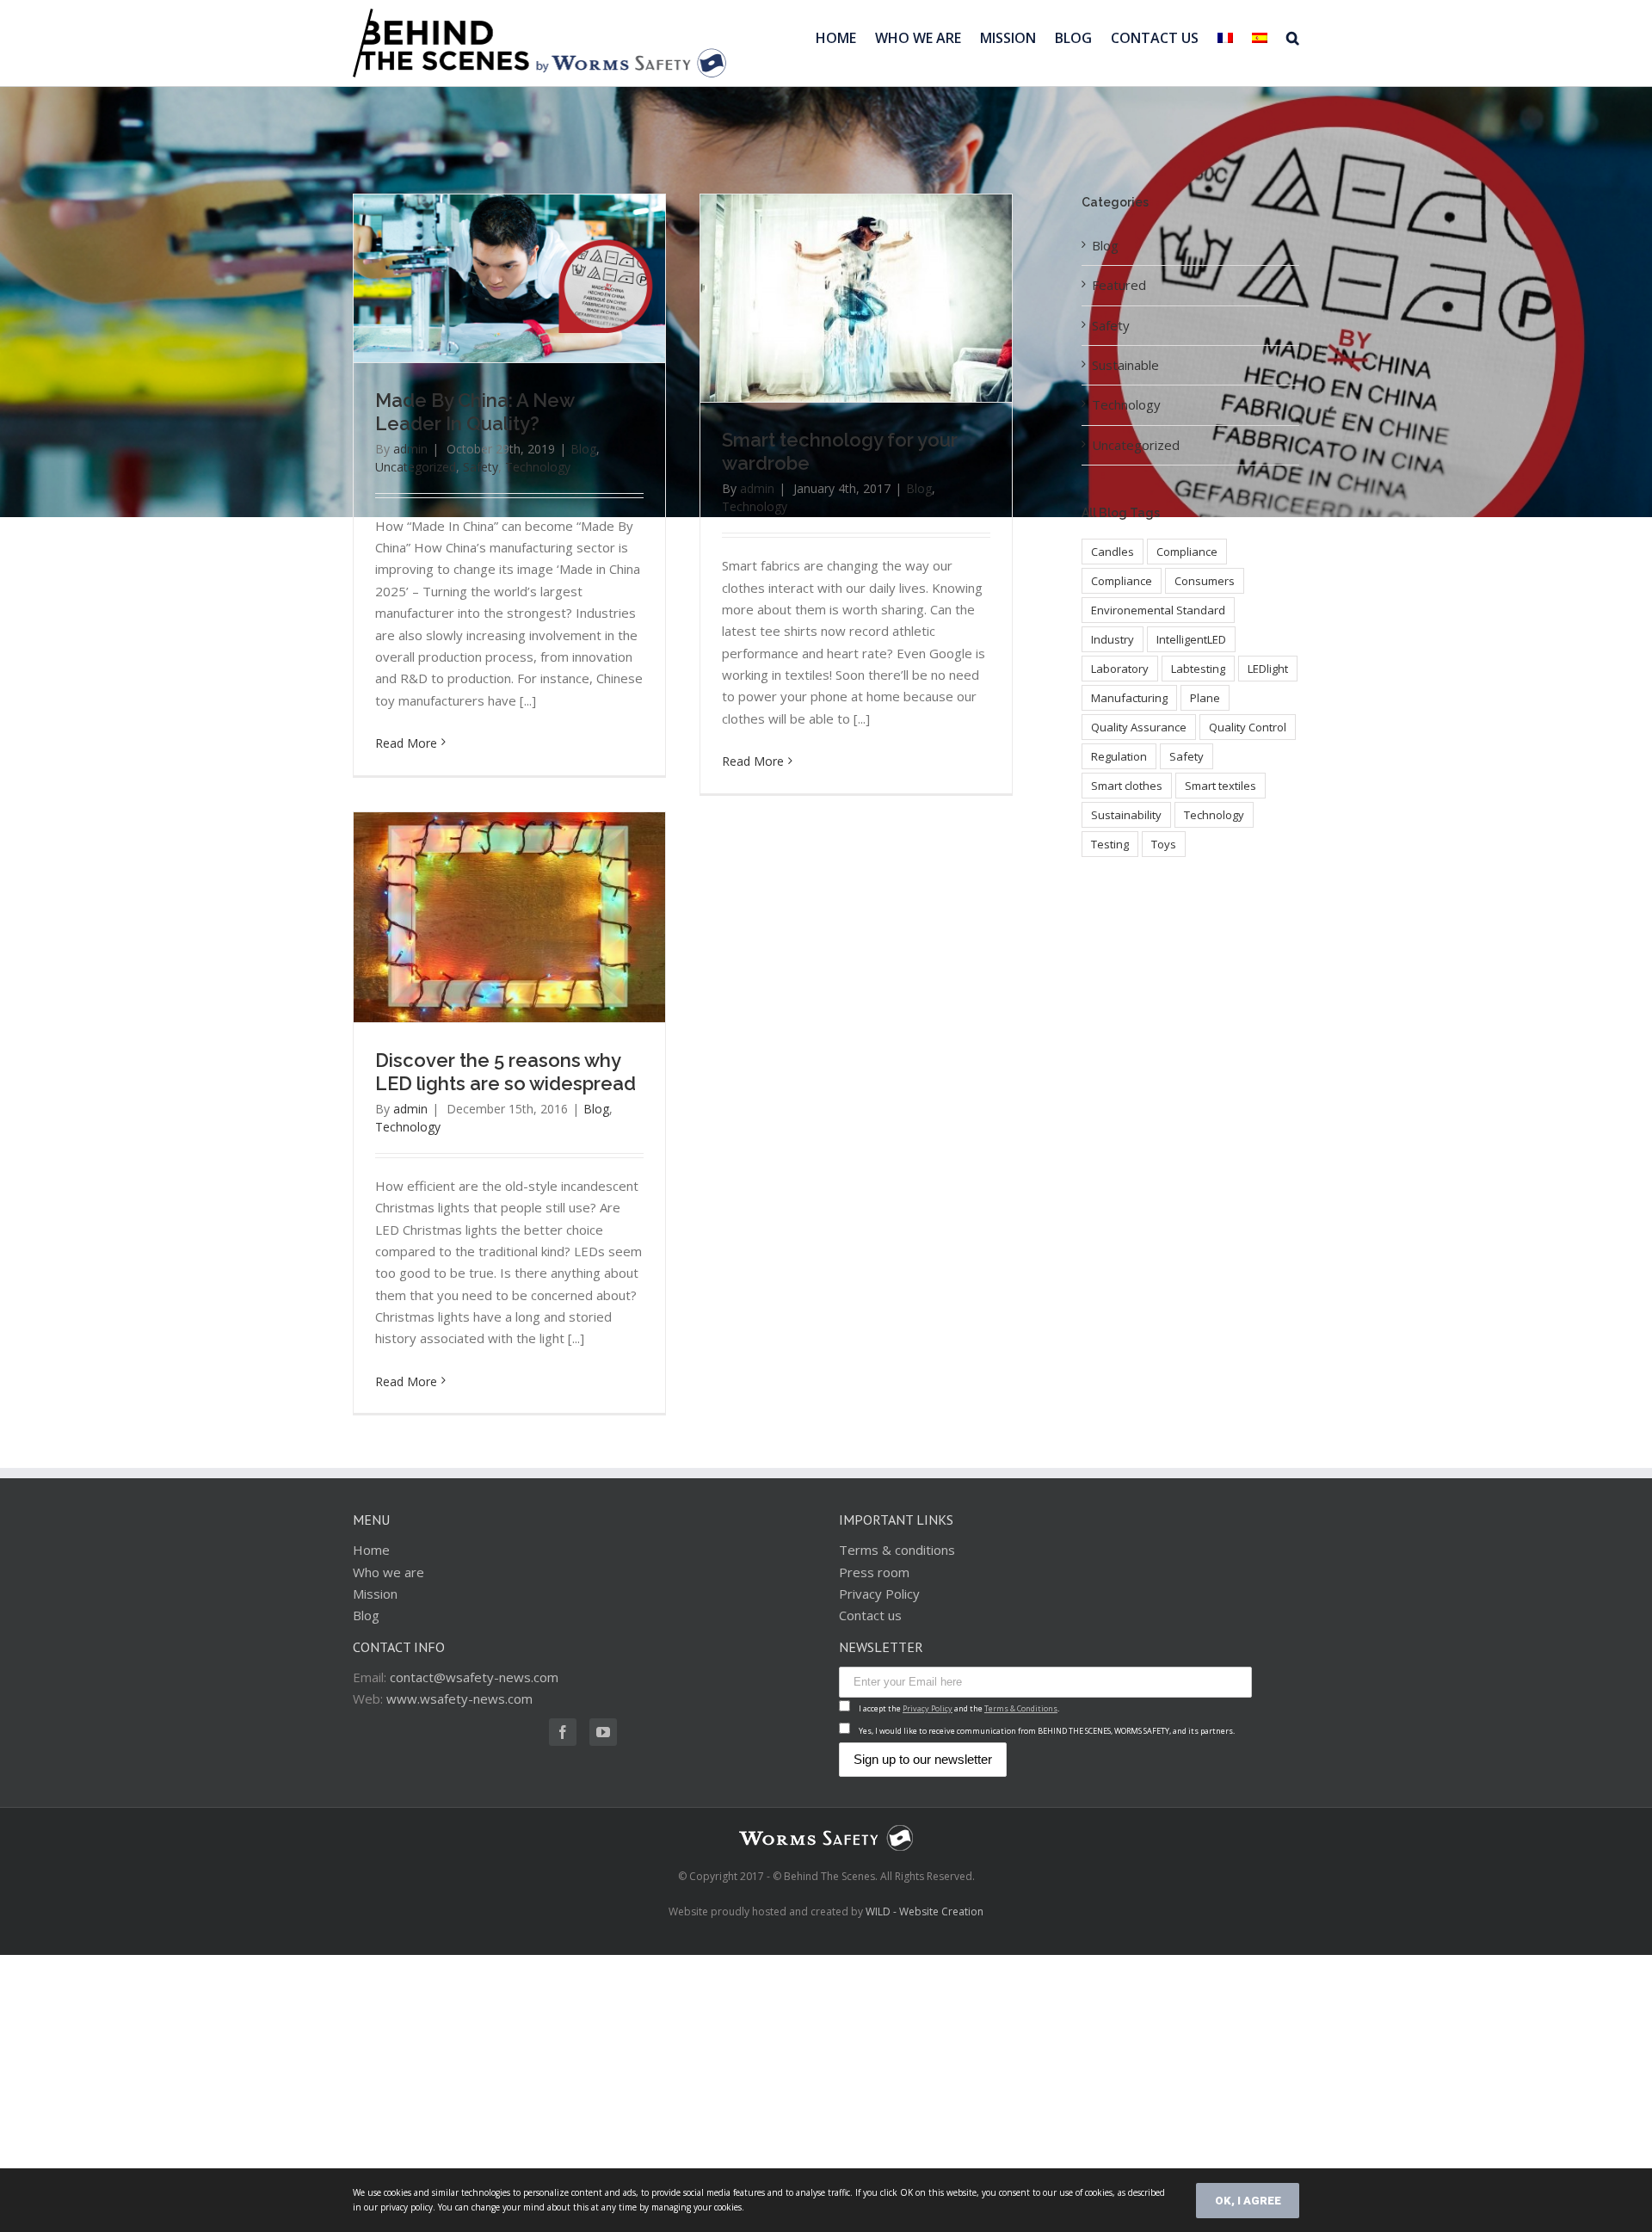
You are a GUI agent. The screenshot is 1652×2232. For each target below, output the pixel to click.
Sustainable (1125, 365)
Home (371, 1550)
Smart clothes (1127, 786)
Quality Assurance (1139, 727)
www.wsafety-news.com (459, 1699)
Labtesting (1198, 669)
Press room (874, 1572)
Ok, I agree (1248, 2201)
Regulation (1119, 756)
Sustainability (1126, 815)
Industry (1113, 639)
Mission (375, 1594)
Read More (406, 743)
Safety (481, 467)
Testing (1110, 844)
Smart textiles (1221, 786)
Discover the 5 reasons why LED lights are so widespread (505, 1072)
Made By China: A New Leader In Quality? (475, 412)
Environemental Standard (1158, 610)
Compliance (1187, 552)
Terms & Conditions (1021, 1708)
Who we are (388, 1572)
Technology (538, 467)
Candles (1113, 552)
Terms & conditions (897, 1550)
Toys (1164, 844)
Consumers (1205, 581)
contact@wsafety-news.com (474, 1677)
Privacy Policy (879, 1594)
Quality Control (1248, 727)
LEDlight (1268, 669)
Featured (1119, 285)
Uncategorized (416, 467)
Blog (583, 449)
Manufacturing (1129, 698)
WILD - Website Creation (925, 1911)
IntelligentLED (1191, 639)
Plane (1205, 698)
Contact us (870, 1615)
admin (410, 449)
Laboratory (1120, 669)
